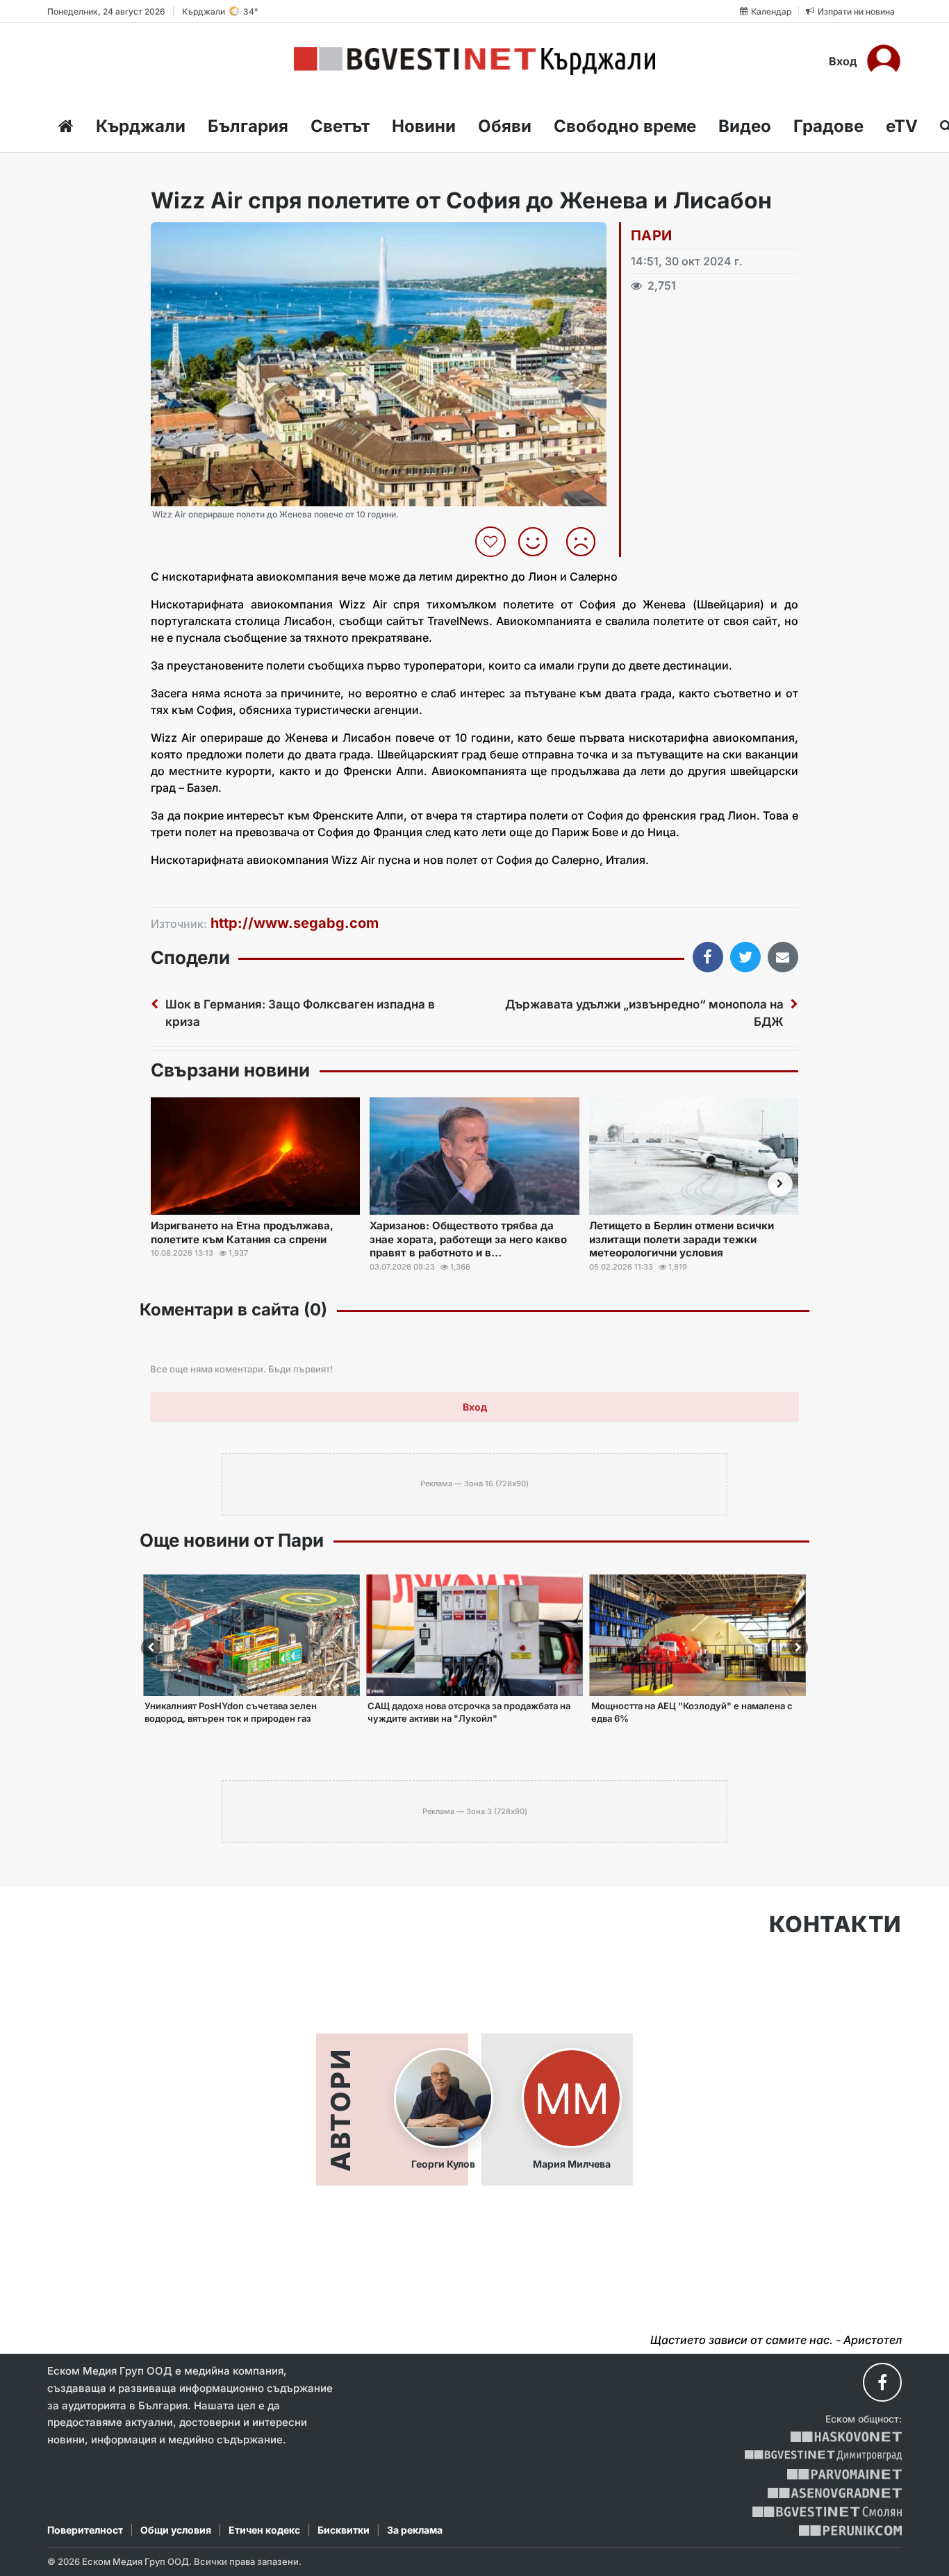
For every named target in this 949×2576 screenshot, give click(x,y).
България (248, 126)
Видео (745, 126)
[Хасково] (846, 2437)
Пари (652, 235)
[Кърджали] (474, 61)
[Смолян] (827, 2512)
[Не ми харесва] (586, 542)
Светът (340, 126)
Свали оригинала (200, 237)
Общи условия (176, 2530)
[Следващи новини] (780, 1184)
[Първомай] (844, 2474)
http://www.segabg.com (295, 923)
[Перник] (850, 2531)
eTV (902, 126)
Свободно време (625, 126)
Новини (424, 126)
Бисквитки (344, 2530)
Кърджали (141, 126)
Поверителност (85, 2530)
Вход (843, 61)
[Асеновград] (835, 2493)
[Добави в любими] (492, 542)
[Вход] (884, 61)
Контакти (835, 1925)
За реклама (415, 2530)
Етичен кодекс (264, 2530)
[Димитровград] (823, 2455)
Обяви (505, 126)
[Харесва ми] (538, 542)
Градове (828, 126)
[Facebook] (882, 2382)
